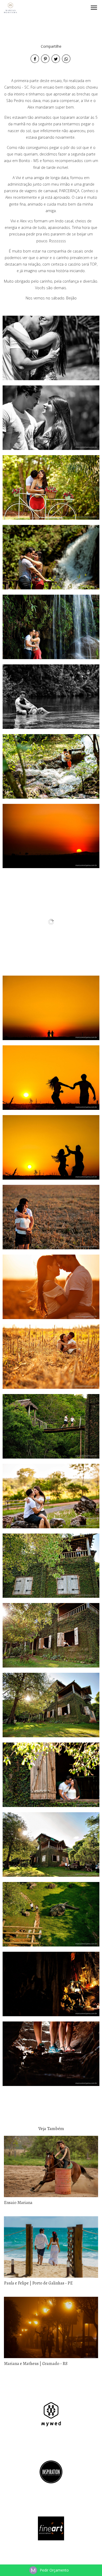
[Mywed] (51, 2414)
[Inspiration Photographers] (51, 2471)
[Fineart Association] (51, 2528)
